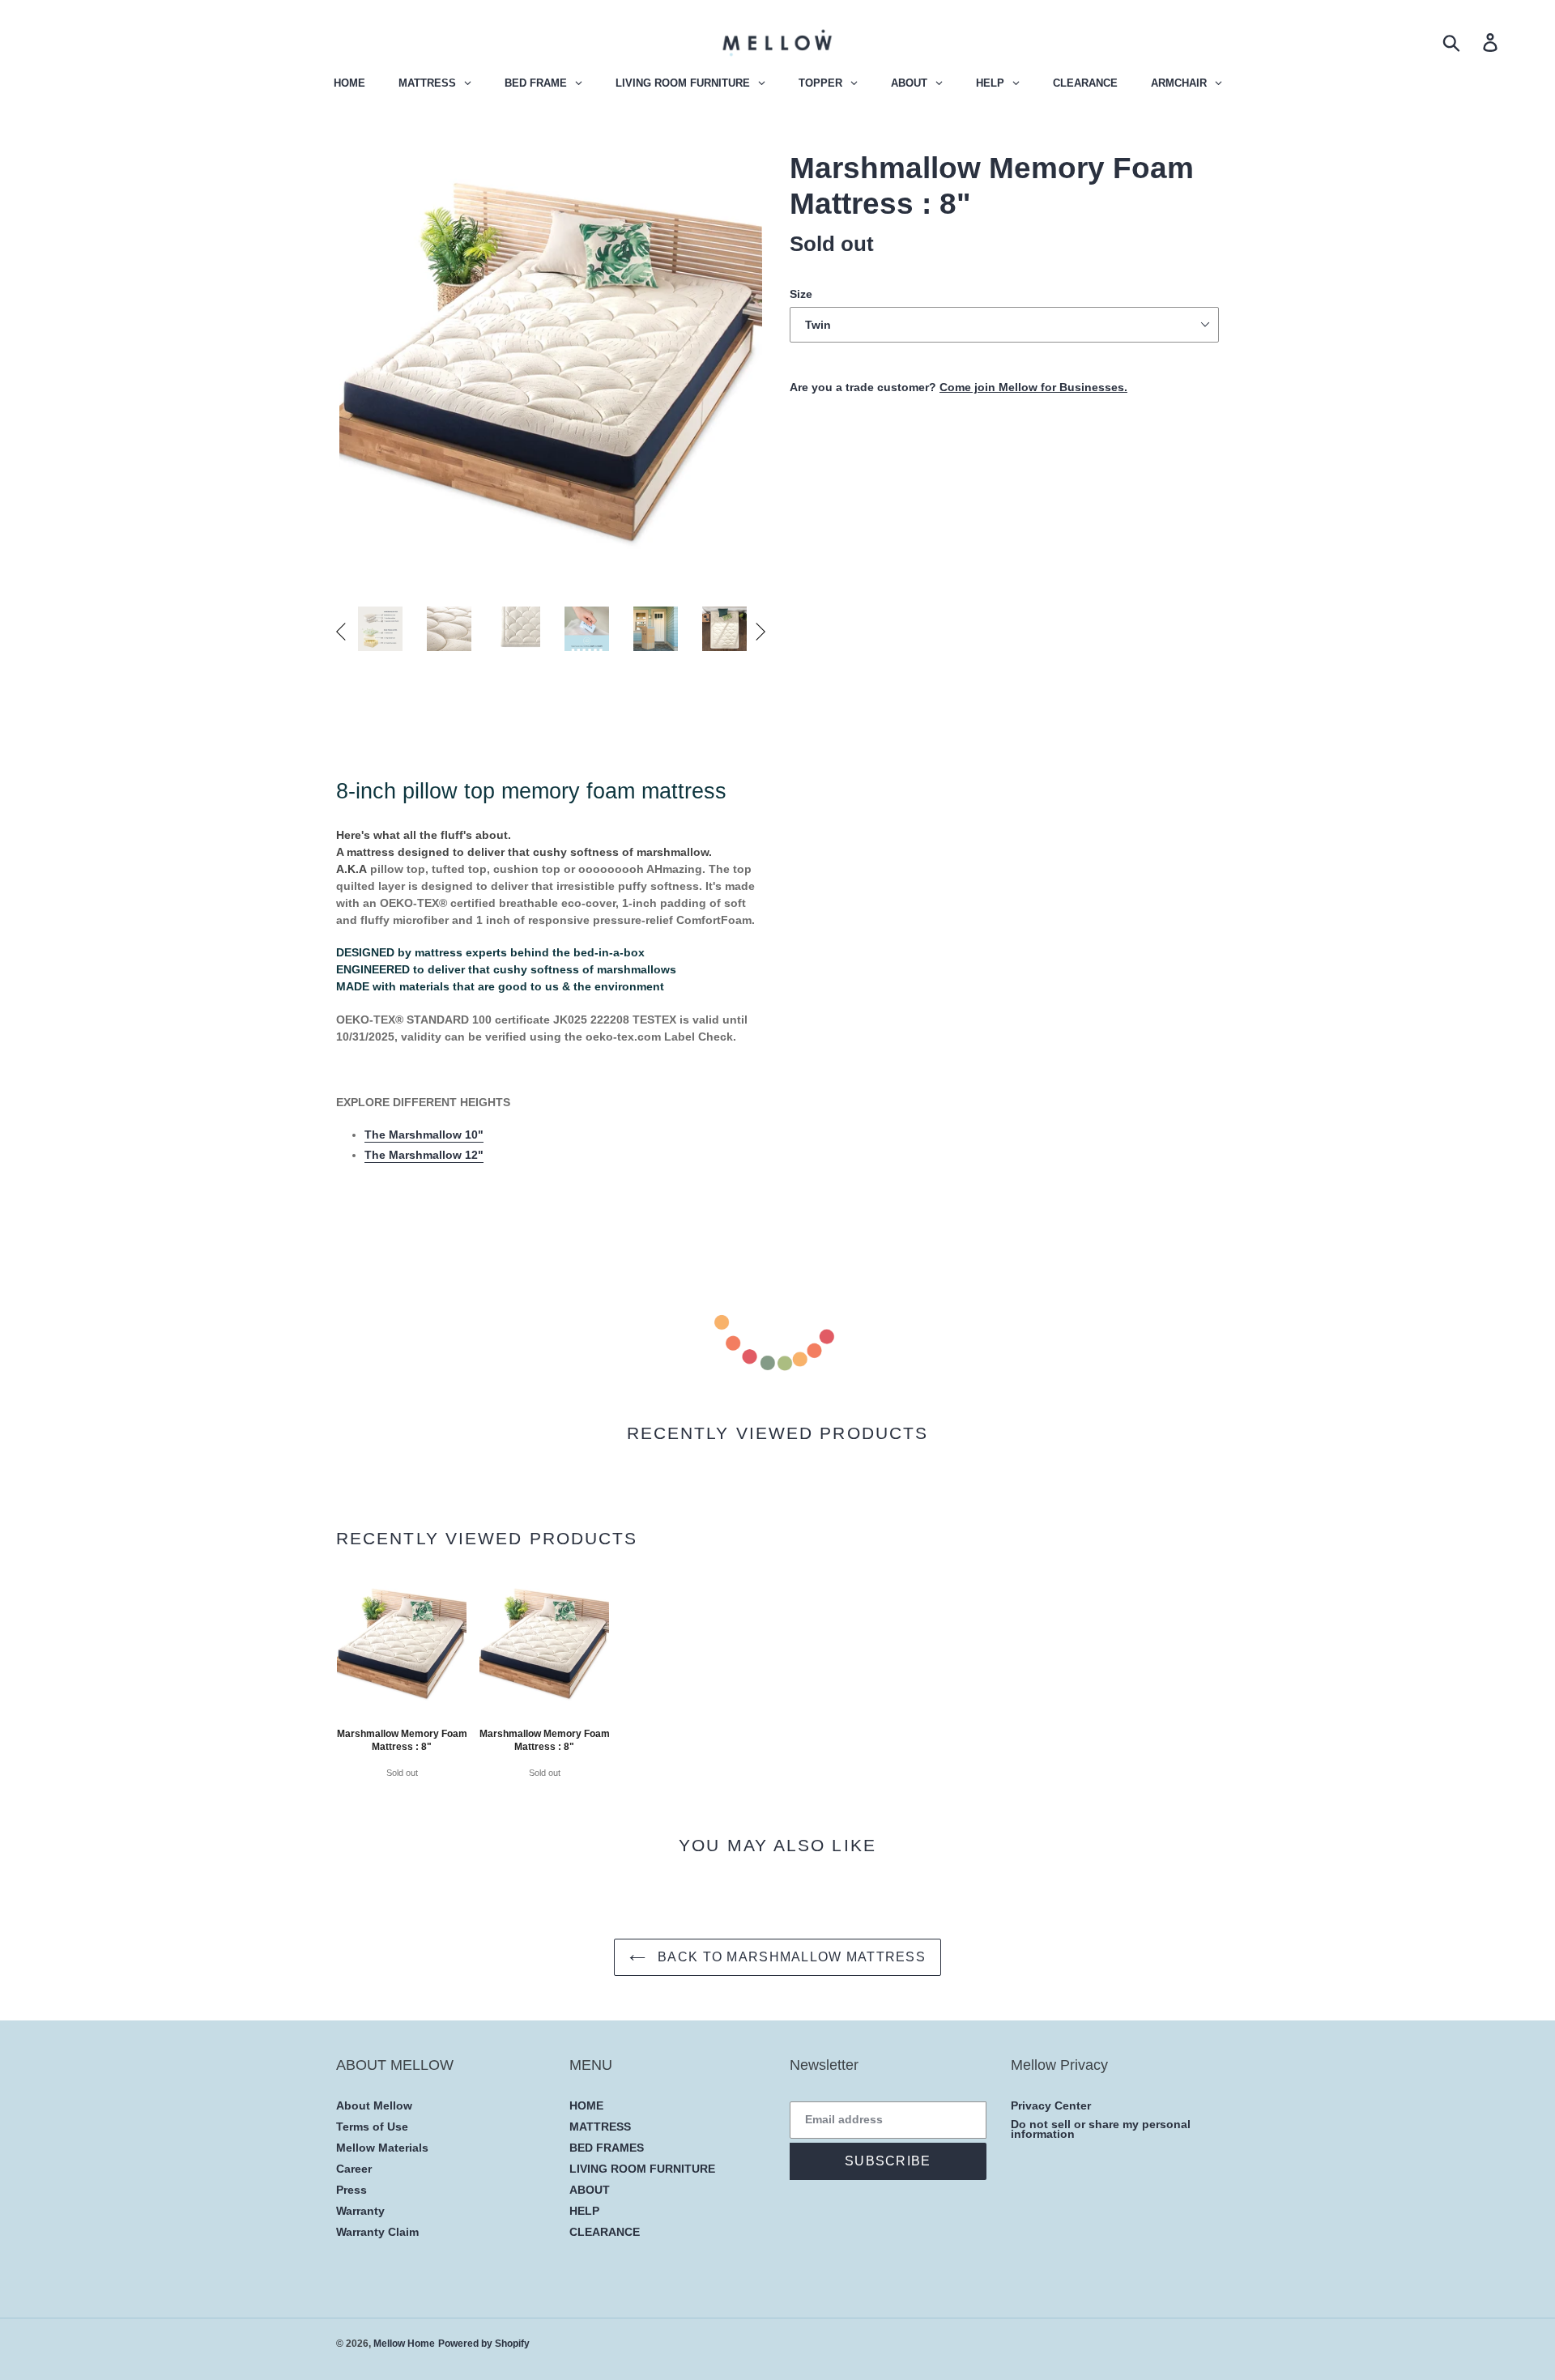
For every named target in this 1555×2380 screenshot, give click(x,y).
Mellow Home (404, 2343)
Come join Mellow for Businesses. (1033, 387)
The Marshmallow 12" (424, 1155)
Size (801, 294)
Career (354, 2169)
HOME (586, 2105)
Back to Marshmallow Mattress (790, 1957)
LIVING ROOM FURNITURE (642, 2169)
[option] (380, 632)
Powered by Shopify (484, 2343)
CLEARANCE (605, 2232)
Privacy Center (1051, 2105)
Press (351, 2190)
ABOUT (590, 2190)
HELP (584, 2211)
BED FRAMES (607, 2148)
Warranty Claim (377, 2232)
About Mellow (374, 2105)
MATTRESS (600, 2127)
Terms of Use (372, 2127)
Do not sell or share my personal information (1101, 2129)
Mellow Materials (382, 2148)
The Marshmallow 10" (424, 1135)
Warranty (360, 2211)
